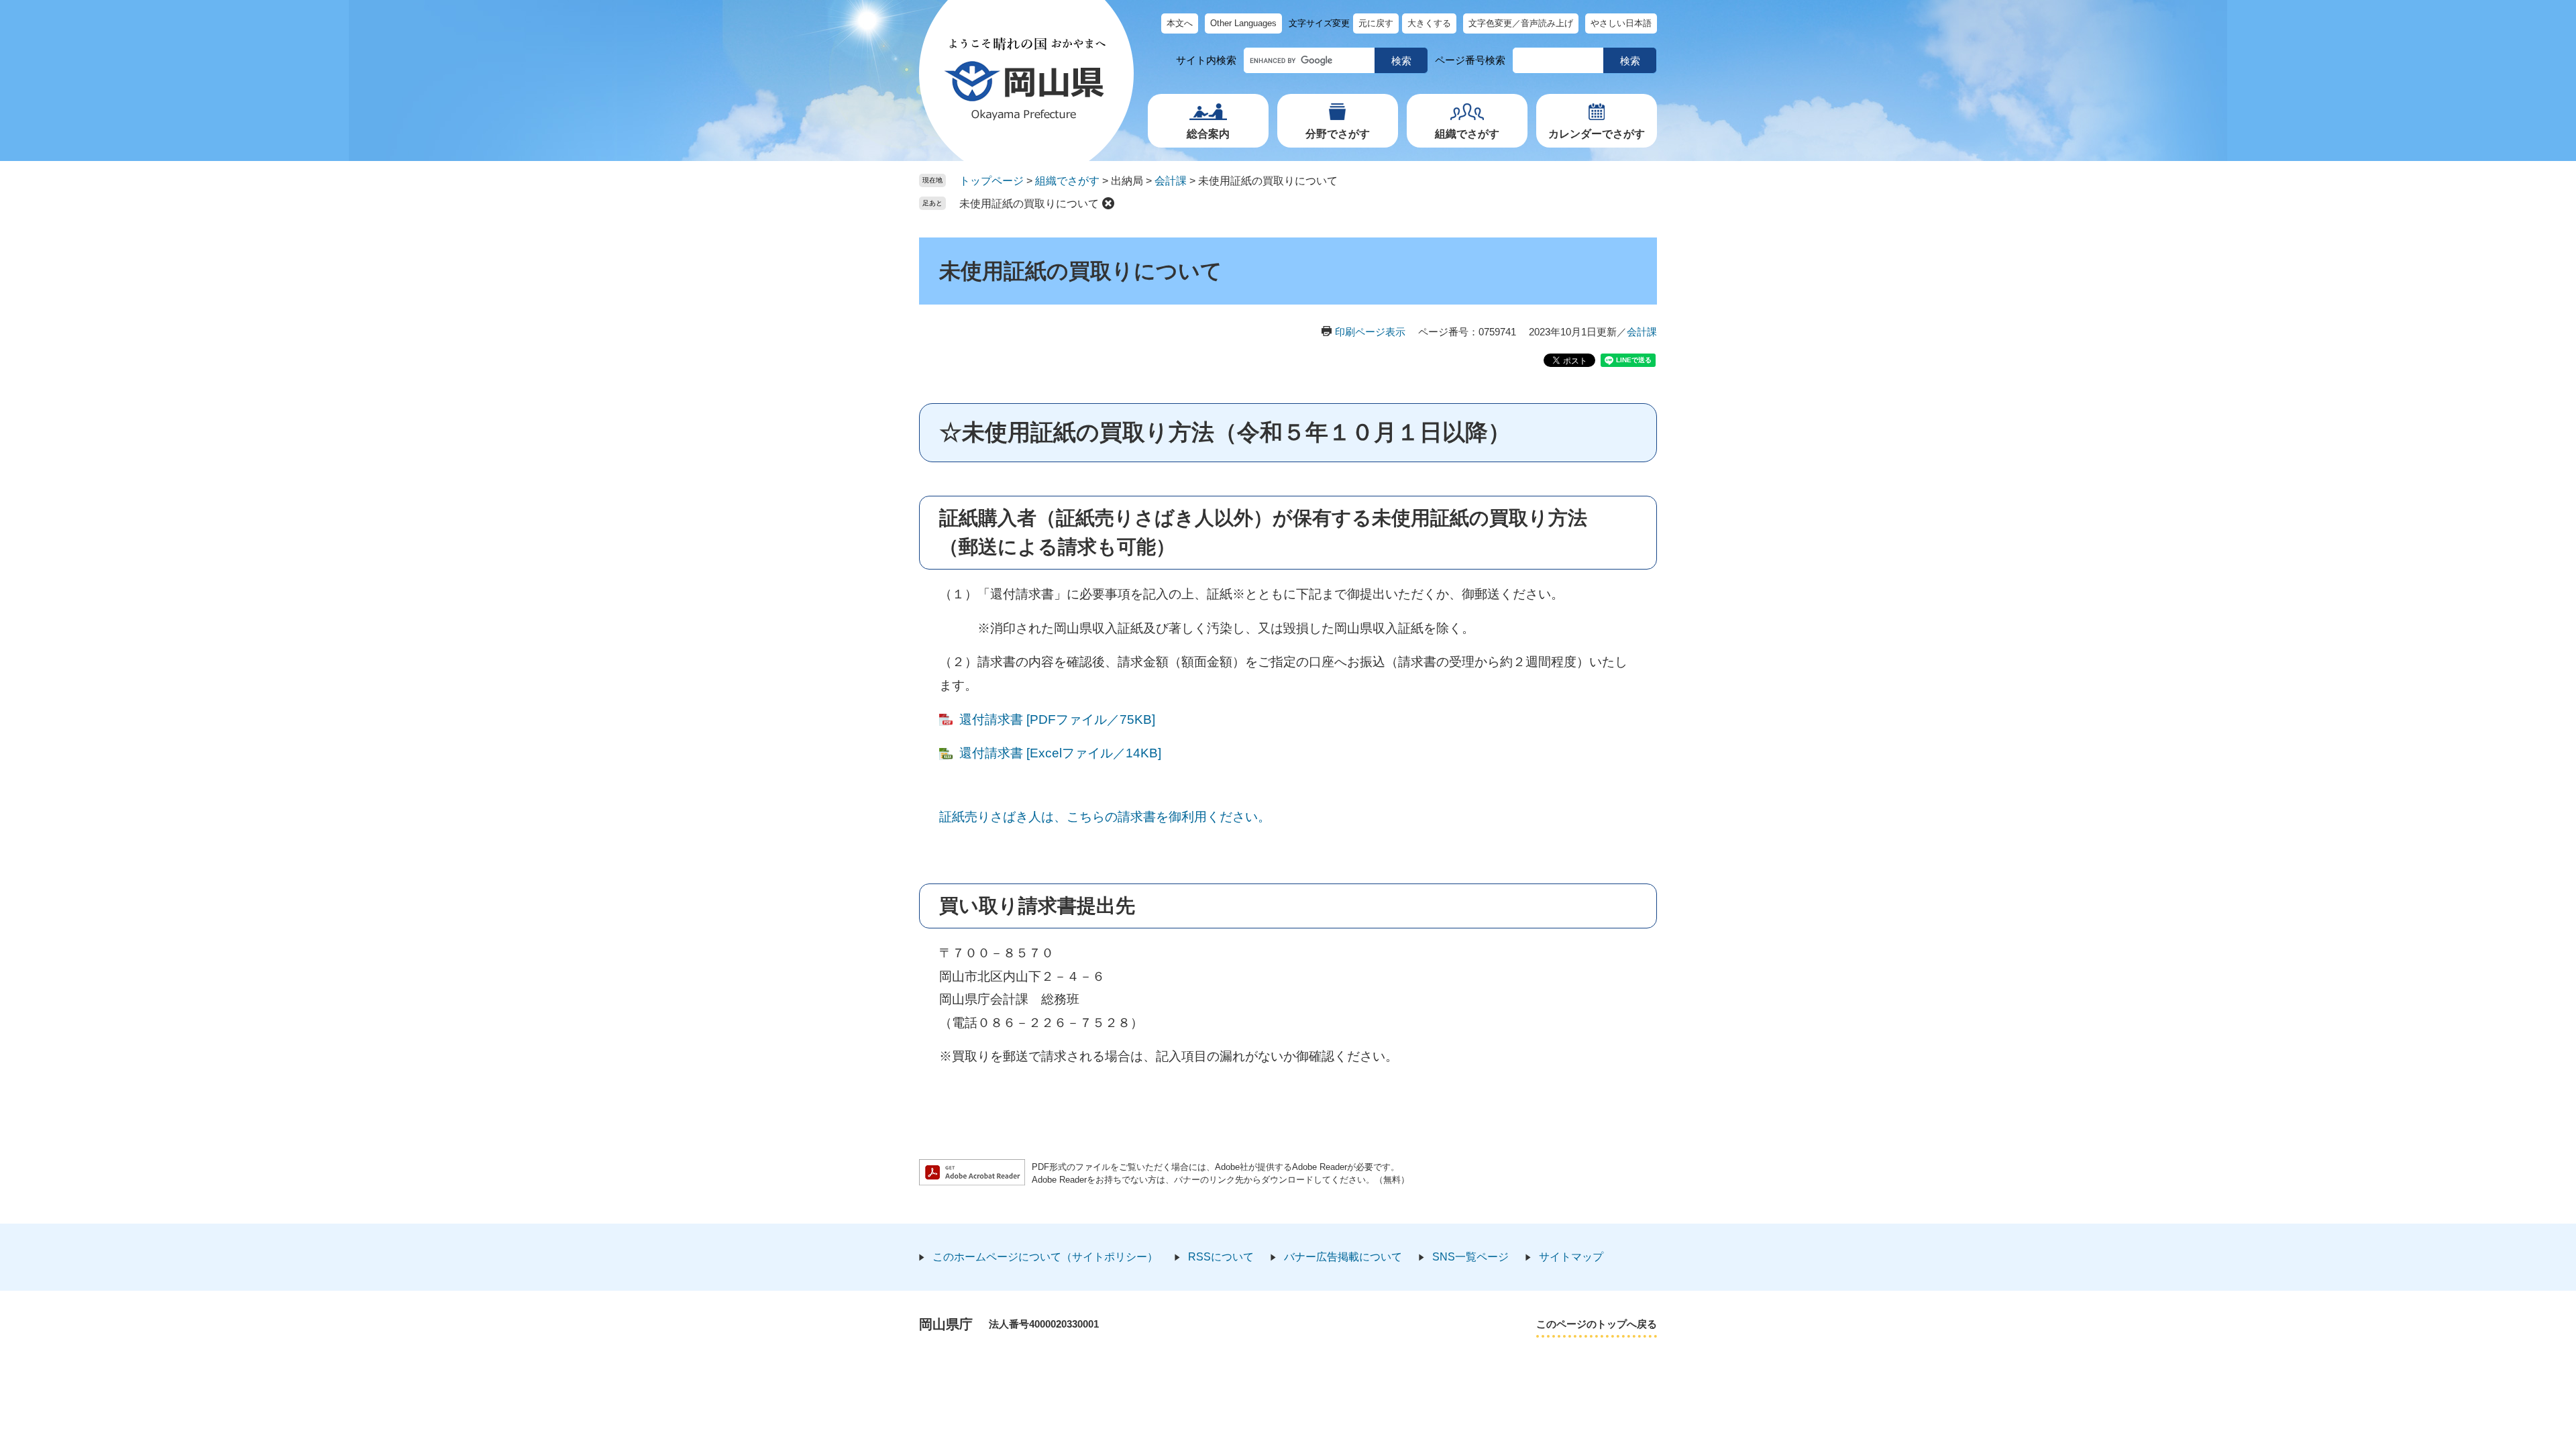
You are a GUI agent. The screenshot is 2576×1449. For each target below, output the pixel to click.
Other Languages (1243, 23)
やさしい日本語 (1621, 23)
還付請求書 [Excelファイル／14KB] (1060, 753)
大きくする (1429, 23)
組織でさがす (1467, 134)
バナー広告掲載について (1343, 1257)
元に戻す (1376, 23)
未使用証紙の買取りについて (1029, 204)
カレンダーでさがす (1597, 134)
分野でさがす (1338, 134)
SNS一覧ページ (1470, 1257)
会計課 (1171, 181)
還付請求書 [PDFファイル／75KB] (1057, 719)
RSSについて (1221, 1257)
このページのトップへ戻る (1597, 1324)
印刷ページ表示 (1370, 332)
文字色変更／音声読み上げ (1521, 23)
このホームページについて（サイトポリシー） (1045, 1257)
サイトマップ (1571, 1257)
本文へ (1180, 23)
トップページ (991, 181)
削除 (1108, 203)
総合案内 (1208, 134)
